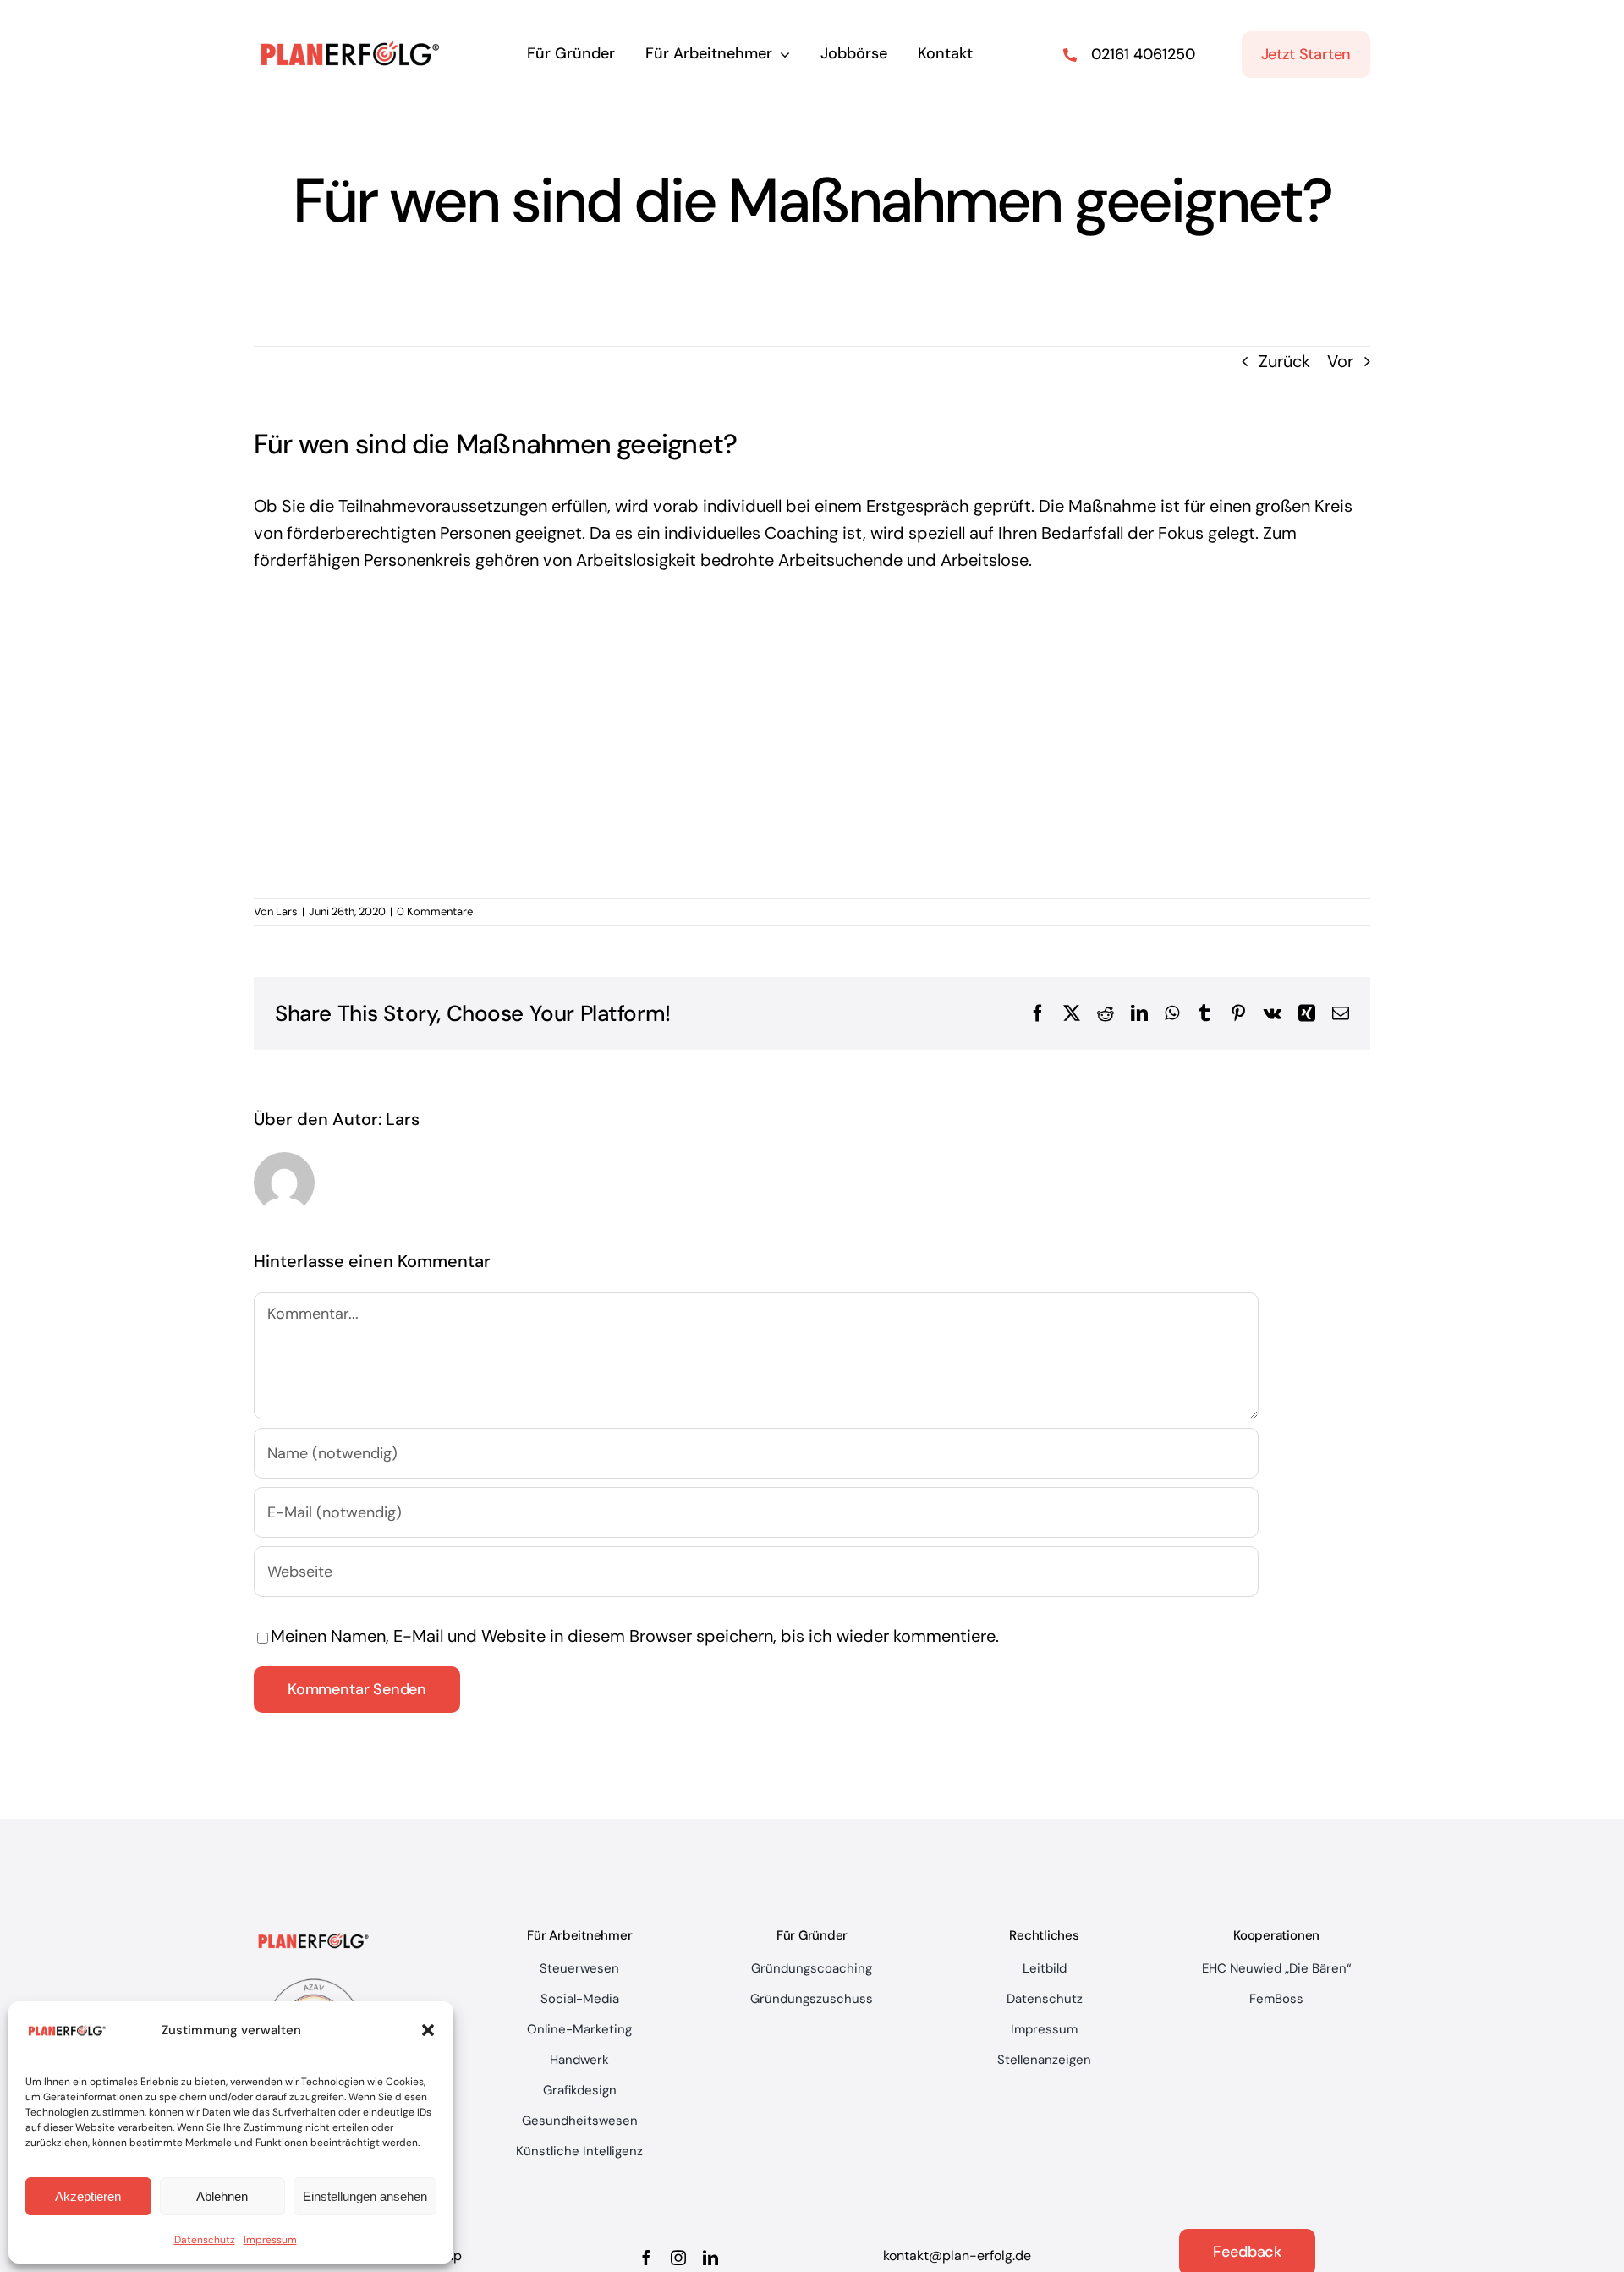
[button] (428, 2030)
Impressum (270, 2240)
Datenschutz (205, 2240)
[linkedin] (710, 2258)
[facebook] (646, 2258)
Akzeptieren (88, 2196)
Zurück (1284, 361)
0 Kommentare (435, 911)
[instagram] (678, 2258)
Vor (1340, 361)
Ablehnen (222, 2196)
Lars (287, 911)
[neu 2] (351, 24)
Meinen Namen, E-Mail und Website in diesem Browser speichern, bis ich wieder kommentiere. (635, 1636)
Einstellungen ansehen (365, 2196)
